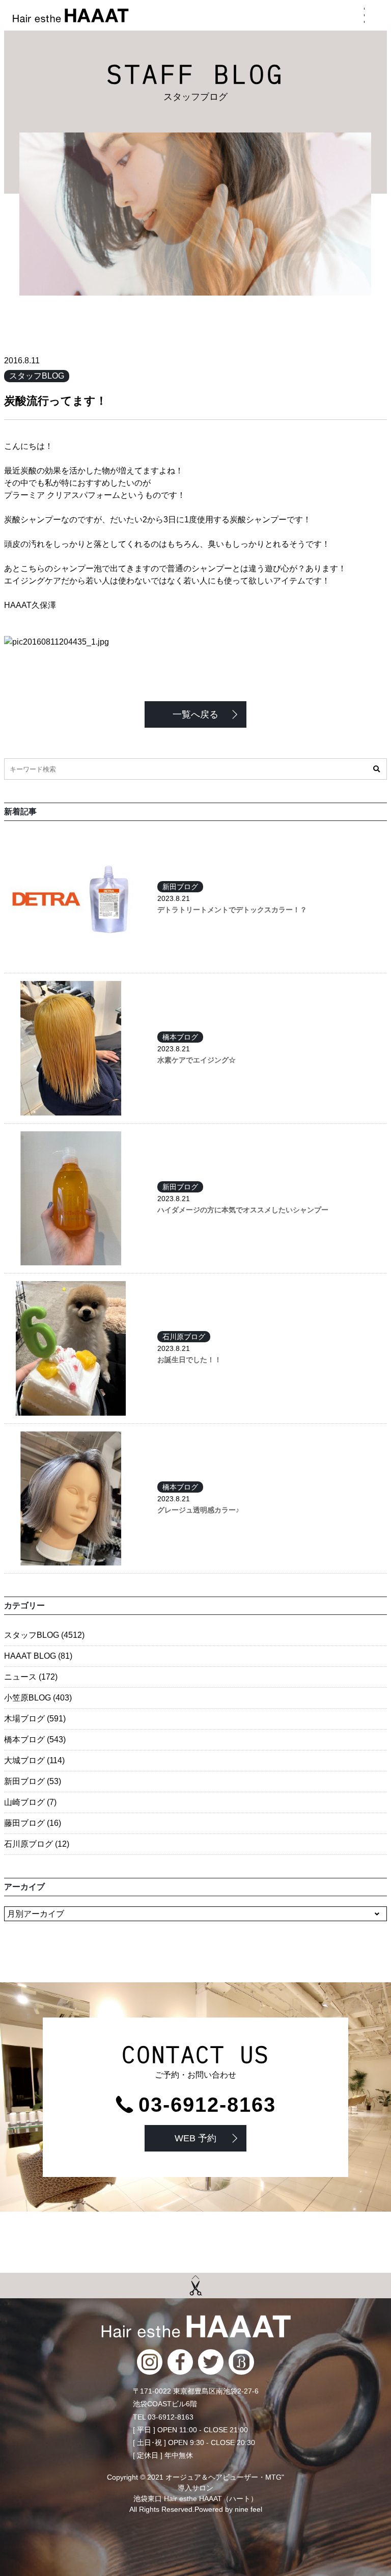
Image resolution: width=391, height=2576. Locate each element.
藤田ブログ (33, 1823)
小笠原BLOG (38, 1698)
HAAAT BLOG (38, 1656)
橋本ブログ (180, 1037)
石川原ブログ (184, 1337)
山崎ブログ (30, 1802)
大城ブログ (34, 1760)
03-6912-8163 (207, 2105)
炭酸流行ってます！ (55, 401)
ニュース (31, 1677)
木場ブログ (35, 1719)
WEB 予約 (195, 2138)
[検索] (376, 769)
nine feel (248, 2509)
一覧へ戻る (195, 714)
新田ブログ (180, 887)
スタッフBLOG (37, 376)
